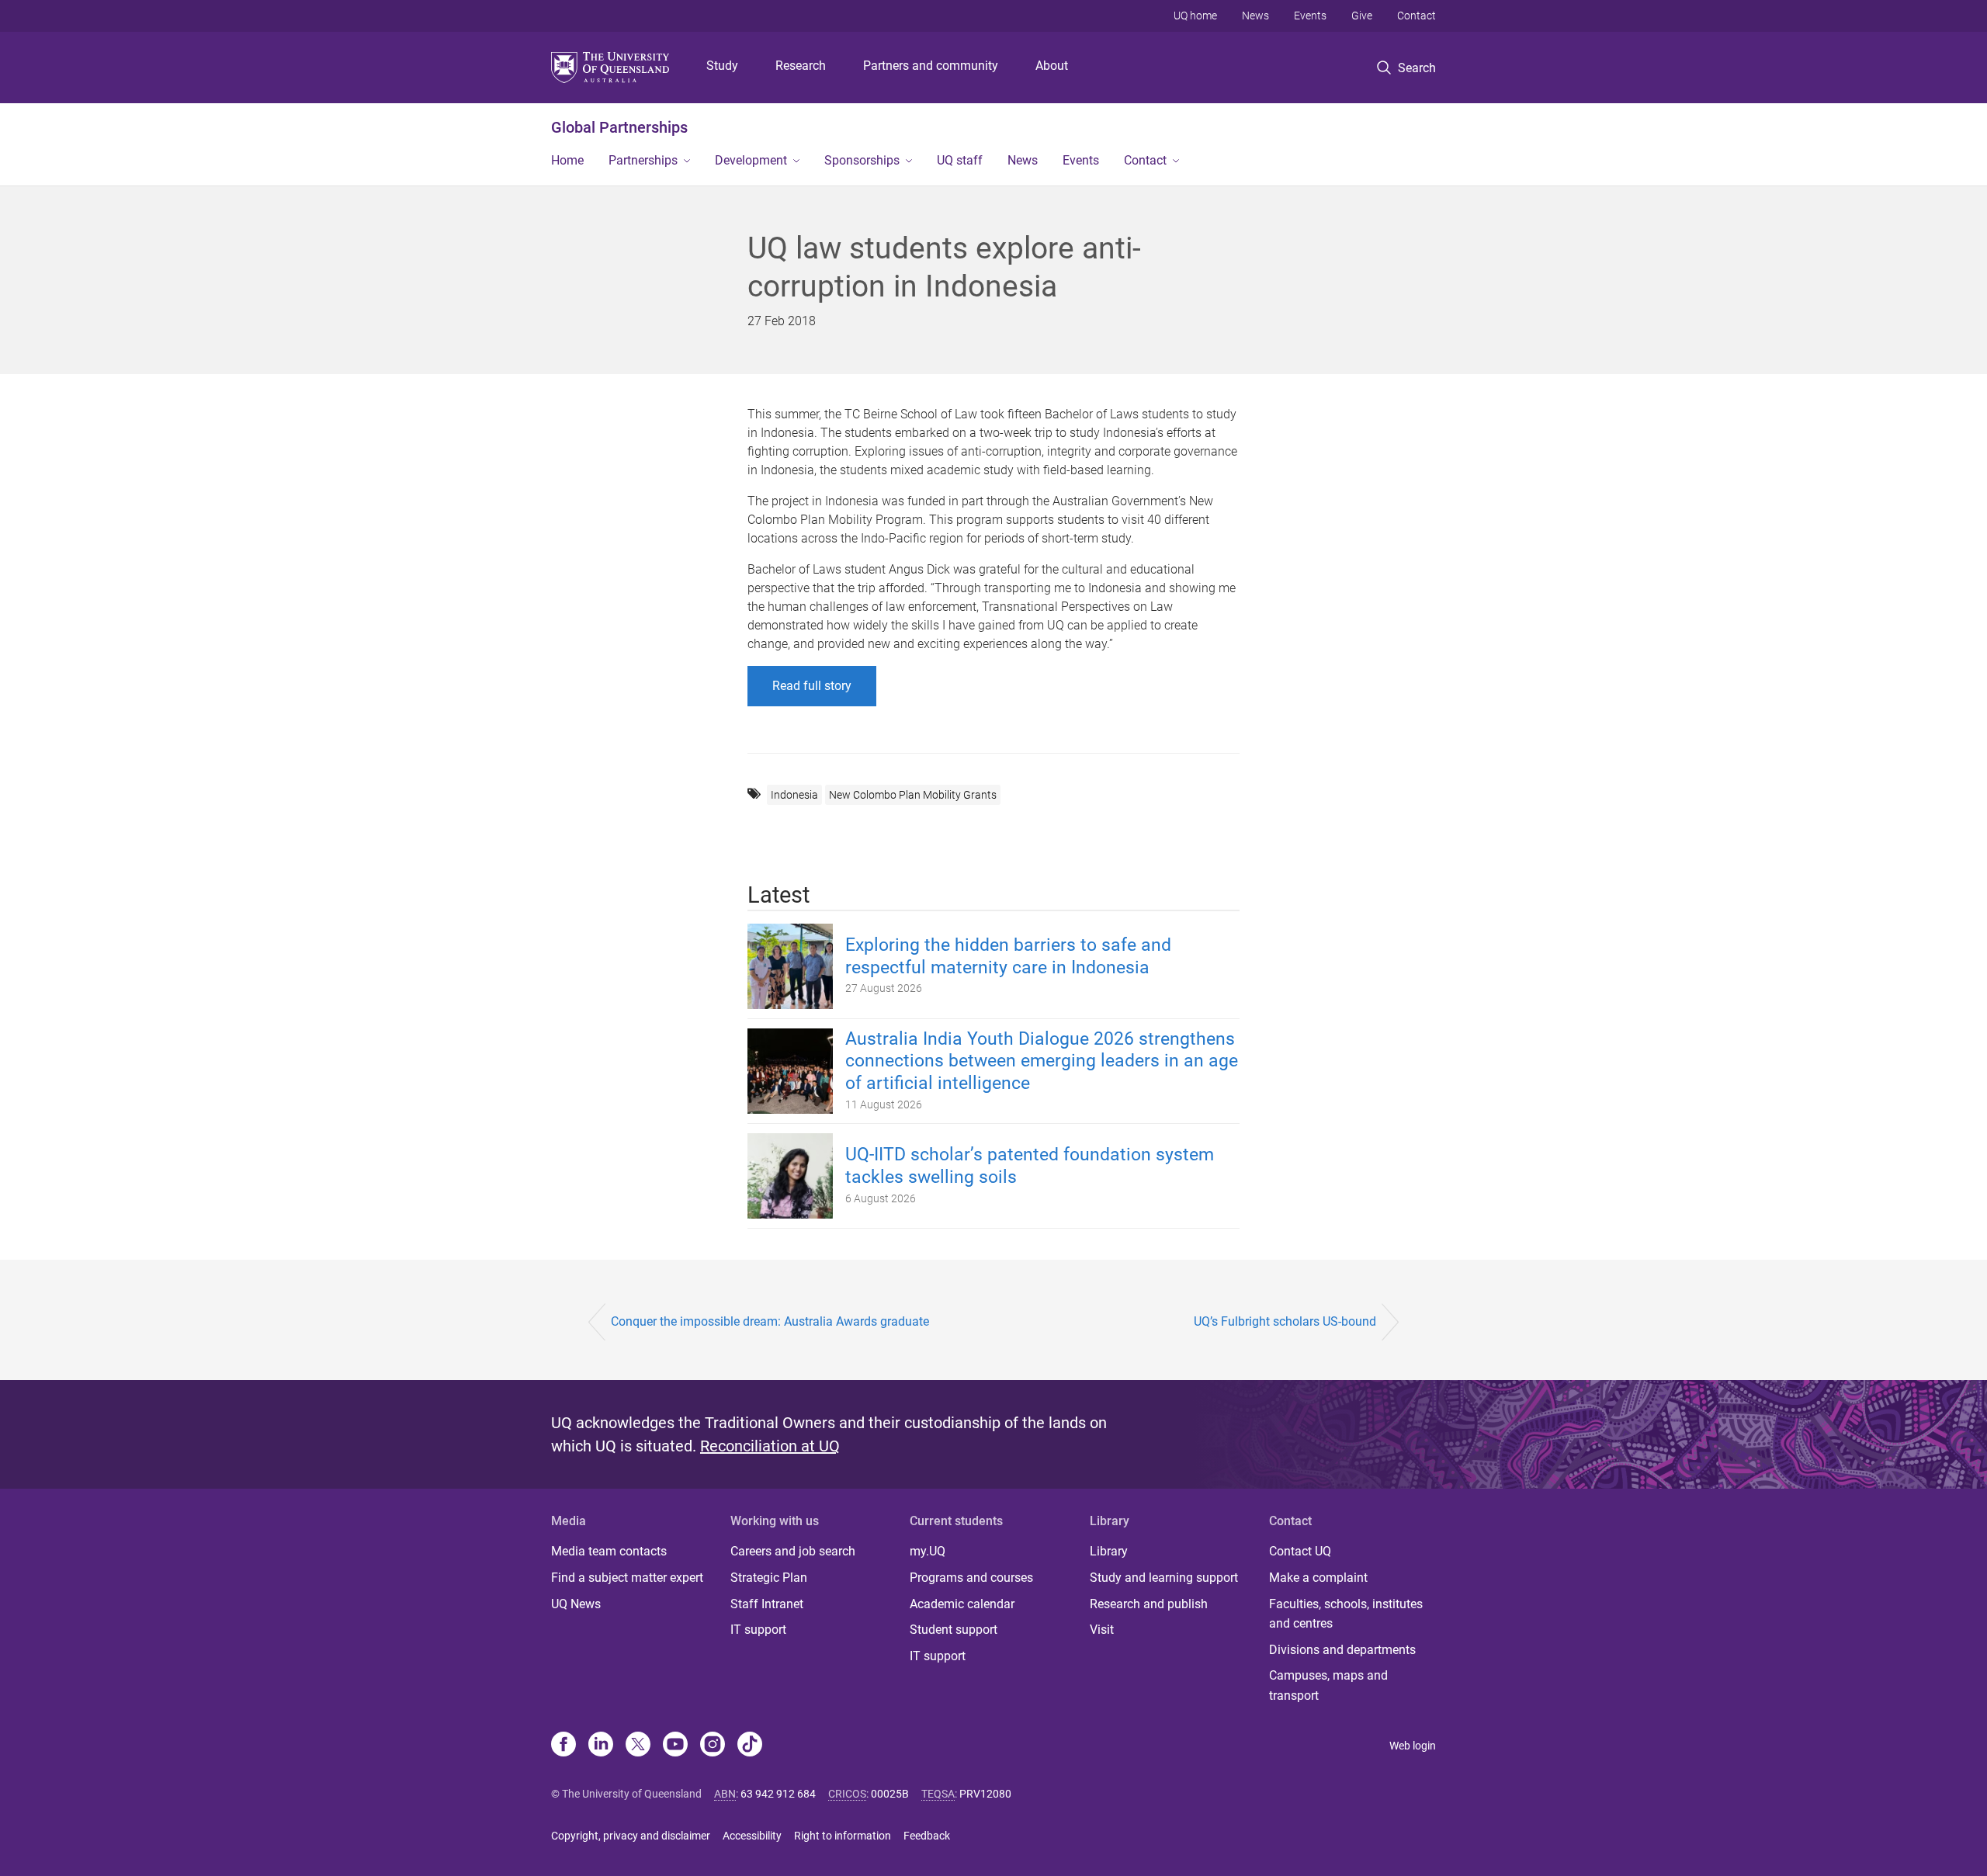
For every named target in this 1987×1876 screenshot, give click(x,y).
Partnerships (643, 160)
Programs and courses (971, 1578)
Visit (1102, 1630)
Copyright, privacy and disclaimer (631, 1836)
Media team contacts (609, 1551)
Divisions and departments (1342, 1650)
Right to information (843, 1836)
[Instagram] (713, 1746)
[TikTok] (750, 1746)
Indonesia (794, 795)
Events (1310, 16)
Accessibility (752, 1836)
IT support (758, 1630)
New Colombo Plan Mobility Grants (913, 795)
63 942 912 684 (778, 1794)
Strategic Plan (769, 1578)
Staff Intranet (767, 1604)
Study (722, 66)
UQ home (1195, 16)
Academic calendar (962, 1604)
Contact (1417, 16)
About (1052, 66)
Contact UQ (1300, 1551)
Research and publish (1149, 1604)
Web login (1413, 1746)
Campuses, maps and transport (1328, 1685)
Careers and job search (793, 1551)
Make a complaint (1318, 1578)
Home (567, 160)
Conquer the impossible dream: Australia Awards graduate (770, 1321)
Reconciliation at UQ (770, 1446)
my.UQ (928, 1551)
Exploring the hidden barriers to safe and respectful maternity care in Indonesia (1008, 956)
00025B (890, 1794)
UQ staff (960, 160)
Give (1362, 16)
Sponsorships (862, 160)
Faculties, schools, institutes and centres (1346, 1614)
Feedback (927, 1836)
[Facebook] (564, 1746)
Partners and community (931, 66)
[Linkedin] (601, 1746)
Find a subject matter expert (627, 1578)
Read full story (812, 686)
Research (801, 66)
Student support (954, 1630)
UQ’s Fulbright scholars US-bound (1285, 1321)
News (1255, 16)
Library (1109, 1551)
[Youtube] (675, 1746)
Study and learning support (1164, 1578)
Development (751, 160)
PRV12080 (985, 1794)
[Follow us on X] (638, 1746)
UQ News (576, 1604)
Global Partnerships (619, 127)
